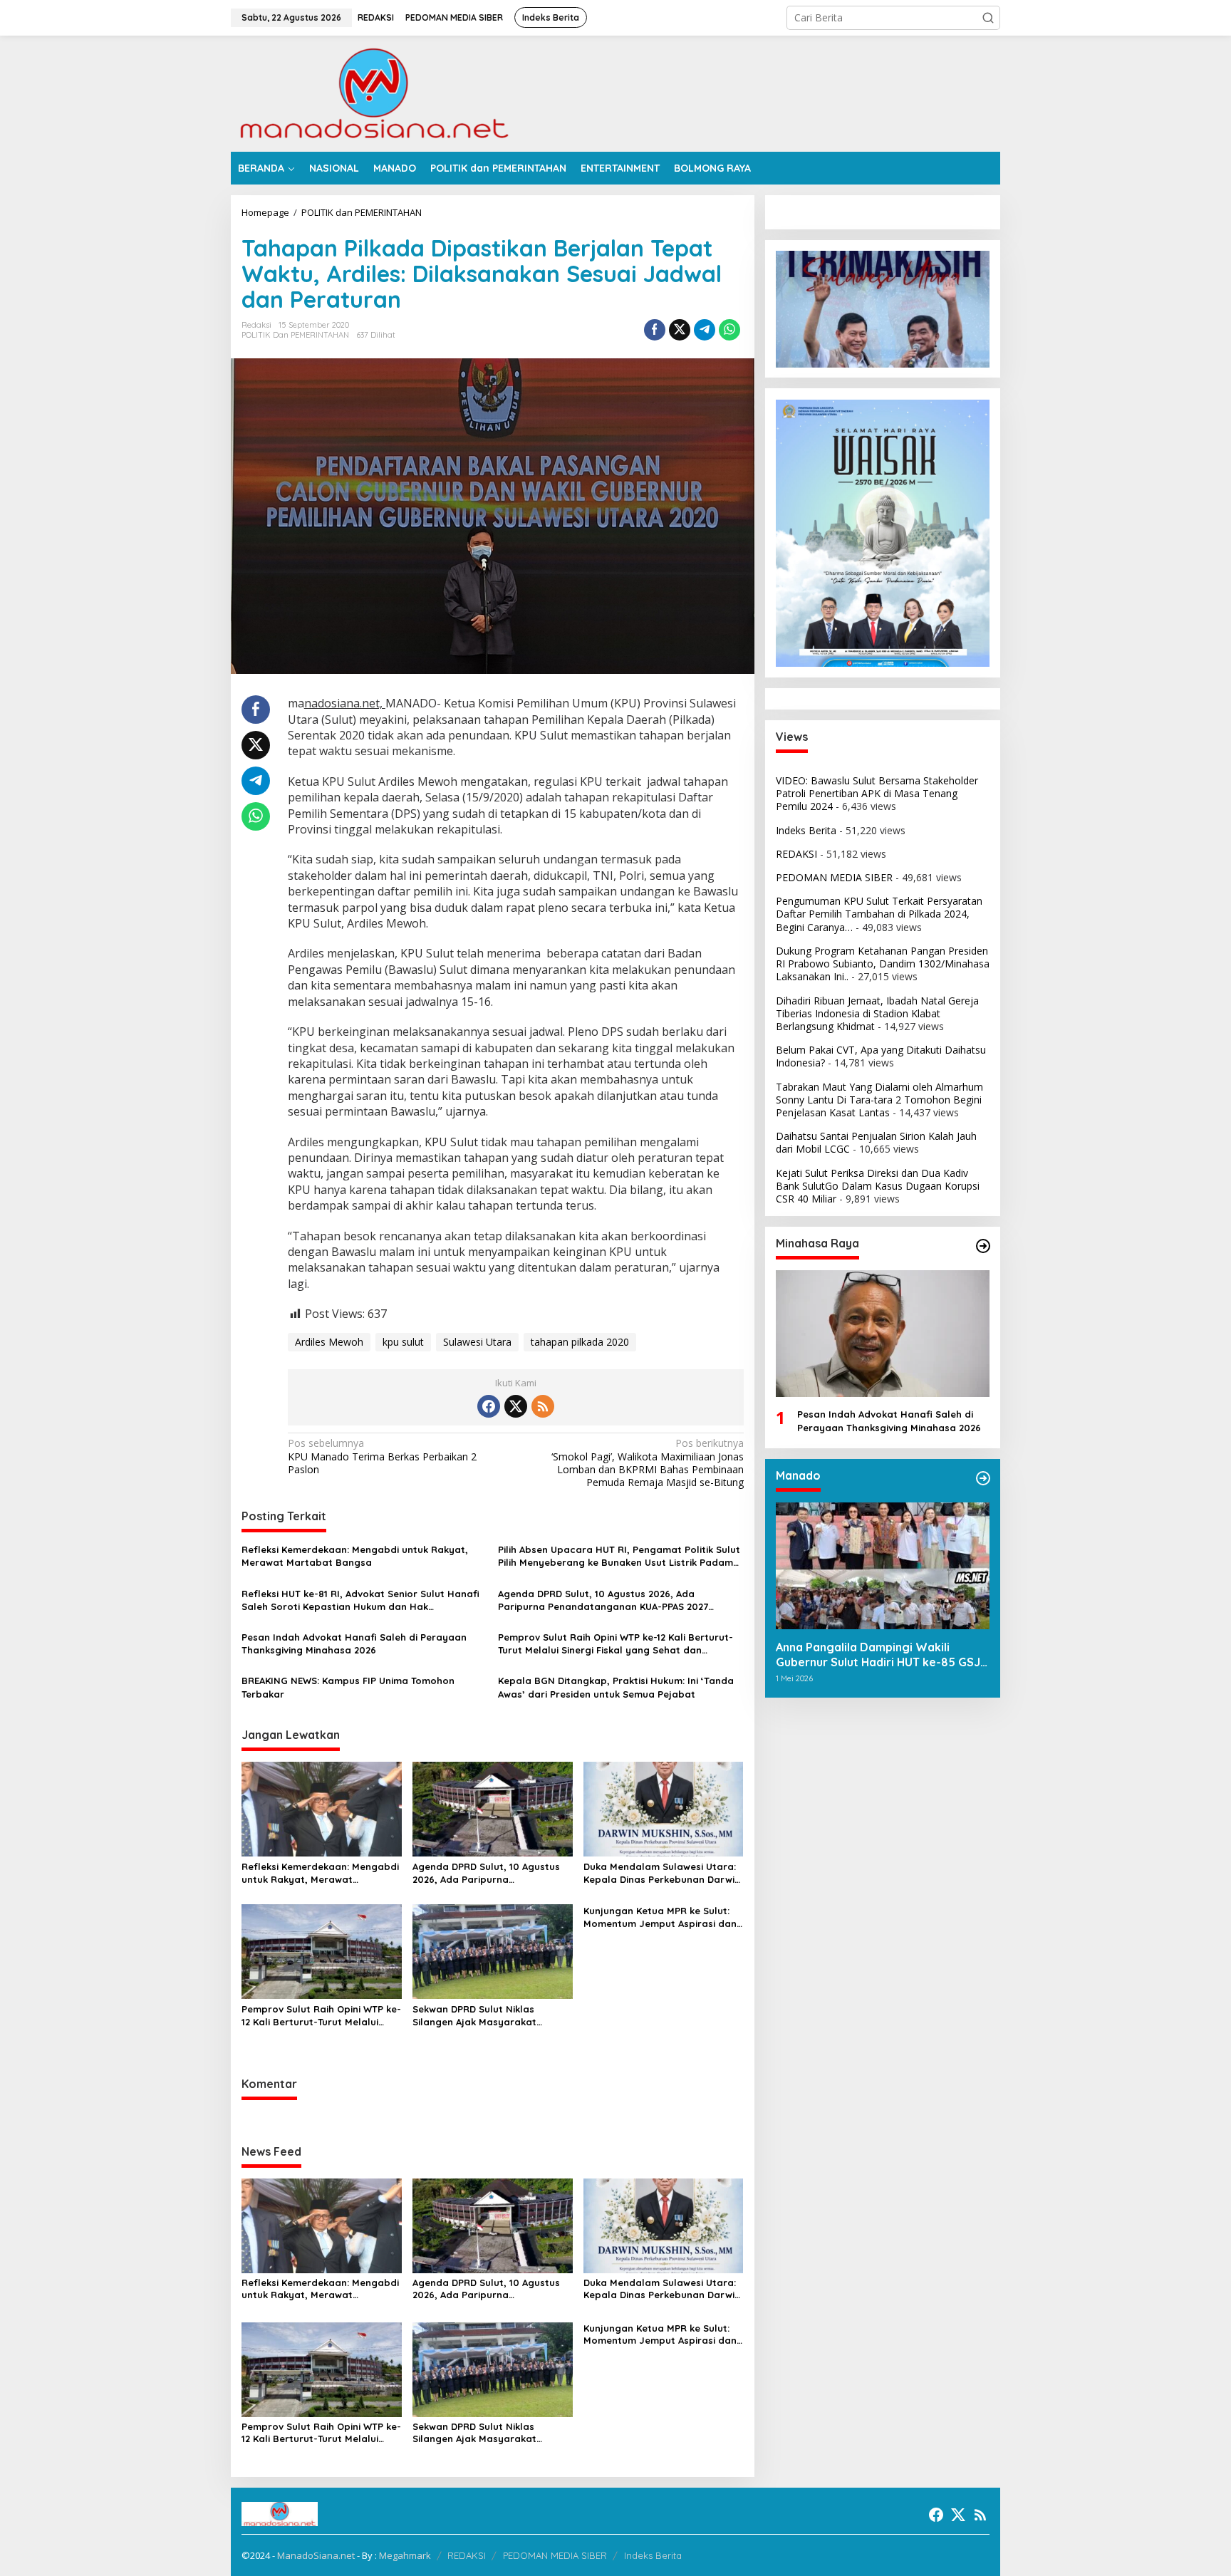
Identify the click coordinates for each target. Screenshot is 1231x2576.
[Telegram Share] (705, 330)
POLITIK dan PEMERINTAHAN (295, 335)
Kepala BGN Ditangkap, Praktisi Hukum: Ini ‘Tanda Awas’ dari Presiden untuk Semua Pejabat (616, 1687)
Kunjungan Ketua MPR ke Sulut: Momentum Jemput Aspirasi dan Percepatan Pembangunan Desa (660, 1917)
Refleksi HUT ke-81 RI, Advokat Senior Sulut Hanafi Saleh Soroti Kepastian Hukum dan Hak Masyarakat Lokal (360, 1600)
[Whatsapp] (729, 330)
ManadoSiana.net (316, 2555)
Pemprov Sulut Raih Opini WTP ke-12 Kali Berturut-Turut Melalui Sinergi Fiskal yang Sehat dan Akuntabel (615, 1644)
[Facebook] (489, 1406)
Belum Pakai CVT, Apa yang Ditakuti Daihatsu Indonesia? (881, 1056)
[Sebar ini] (655, 330)
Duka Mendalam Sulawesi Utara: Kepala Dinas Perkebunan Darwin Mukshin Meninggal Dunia (662, 1873)
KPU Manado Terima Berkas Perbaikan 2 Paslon (382, 1456)
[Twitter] (516, 1406)
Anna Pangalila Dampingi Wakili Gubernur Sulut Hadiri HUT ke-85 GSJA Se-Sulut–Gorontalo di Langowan (882, 1655)
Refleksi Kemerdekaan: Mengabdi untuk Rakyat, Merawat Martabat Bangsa (355, 1556)
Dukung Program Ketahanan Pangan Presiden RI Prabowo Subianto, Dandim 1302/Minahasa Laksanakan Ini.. (883, 964)
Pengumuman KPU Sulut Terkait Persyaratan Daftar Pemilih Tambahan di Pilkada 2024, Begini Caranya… (879, 914)
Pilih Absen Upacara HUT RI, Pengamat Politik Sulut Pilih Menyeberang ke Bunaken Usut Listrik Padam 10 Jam (619, 1556)
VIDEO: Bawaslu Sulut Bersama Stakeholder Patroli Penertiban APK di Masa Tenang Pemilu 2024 (877, 793)
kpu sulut (403, 1342)
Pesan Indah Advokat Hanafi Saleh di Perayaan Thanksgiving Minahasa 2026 (354, 1643)
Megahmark (405, 2555)
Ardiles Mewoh (329, 1342)
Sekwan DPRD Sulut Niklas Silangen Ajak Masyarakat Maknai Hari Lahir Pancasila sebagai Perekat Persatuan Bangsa (478, 2016)
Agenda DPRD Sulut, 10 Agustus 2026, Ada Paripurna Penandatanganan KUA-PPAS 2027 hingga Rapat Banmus (603, 1600)
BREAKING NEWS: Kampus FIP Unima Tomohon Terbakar (348, 1687)
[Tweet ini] (680, 330)
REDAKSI (796, 854)
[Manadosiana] (373, 92)
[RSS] (543, 1406)
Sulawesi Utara (477, 1342)
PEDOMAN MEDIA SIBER (834, 877)
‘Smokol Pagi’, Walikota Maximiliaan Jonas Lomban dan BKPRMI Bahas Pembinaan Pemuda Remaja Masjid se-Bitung (647, 1463)
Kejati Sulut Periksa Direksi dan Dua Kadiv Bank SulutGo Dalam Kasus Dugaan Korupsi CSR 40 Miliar (878, 1186)
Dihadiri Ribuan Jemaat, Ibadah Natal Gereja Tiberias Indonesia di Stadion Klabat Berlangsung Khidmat (877, 1013)
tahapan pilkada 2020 (580, 1342)
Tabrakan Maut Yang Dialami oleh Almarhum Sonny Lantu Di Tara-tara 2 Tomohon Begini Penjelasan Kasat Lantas (879, 1100)
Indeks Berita (806, 830)
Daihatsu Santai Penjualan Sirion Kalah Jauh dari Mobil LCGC (876, 1142)
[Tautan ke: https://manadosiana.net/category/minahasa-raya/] (983, 1246)
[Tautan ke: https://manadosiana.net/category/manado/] (983, 1478)
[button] (988, 18)
